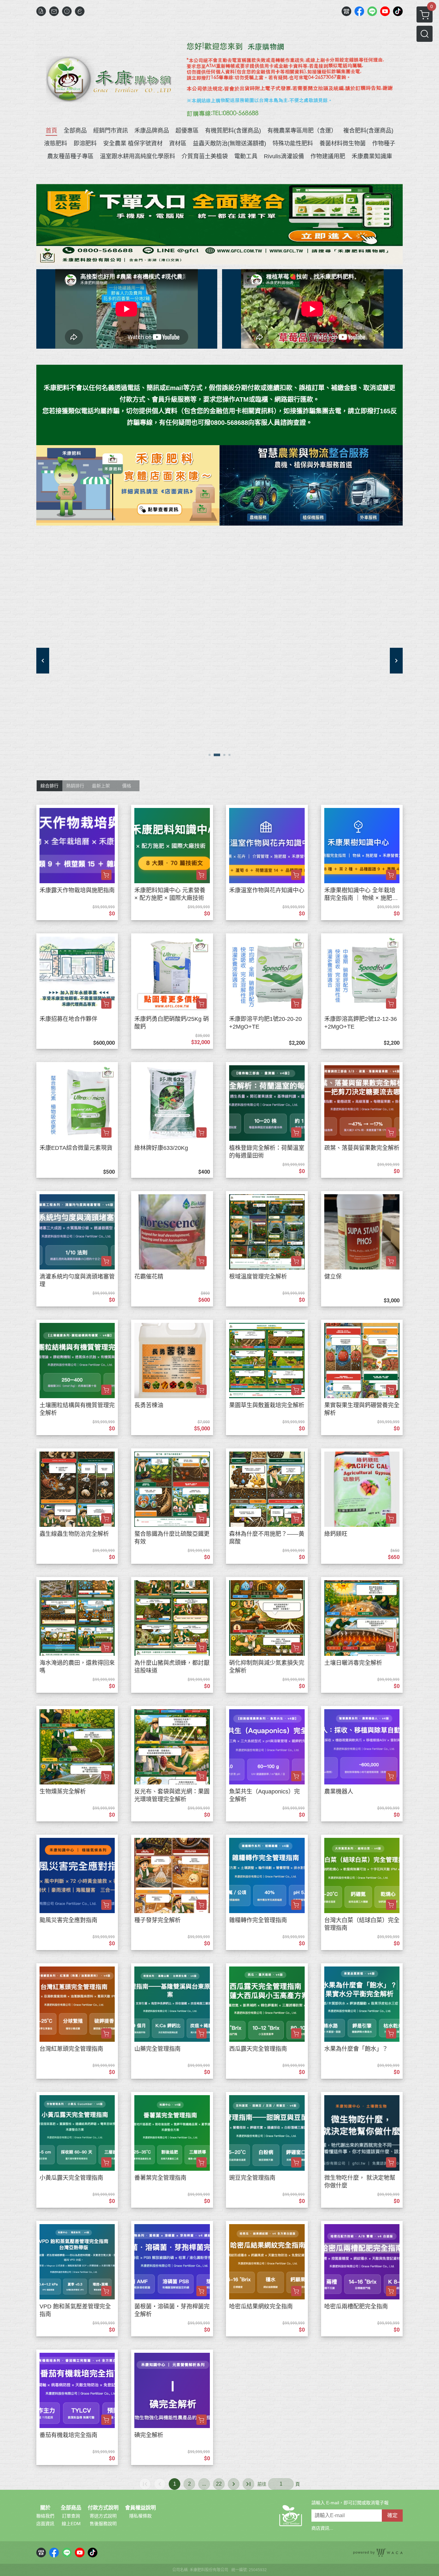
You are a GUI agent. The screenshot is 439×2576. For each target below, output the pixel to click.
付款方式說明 (103, 2508)
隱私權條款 (140, 2516)
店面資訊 (45, 2524)
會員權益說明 (140, 2508)
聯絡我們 (45, 2516)
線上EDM (71, 2524)
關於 (45, 2508)
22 (219, 2484)
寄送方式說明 (103, 2516)
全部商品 (71, 2508)
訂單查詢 (71, 2516)
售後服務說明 (103, 2524)
